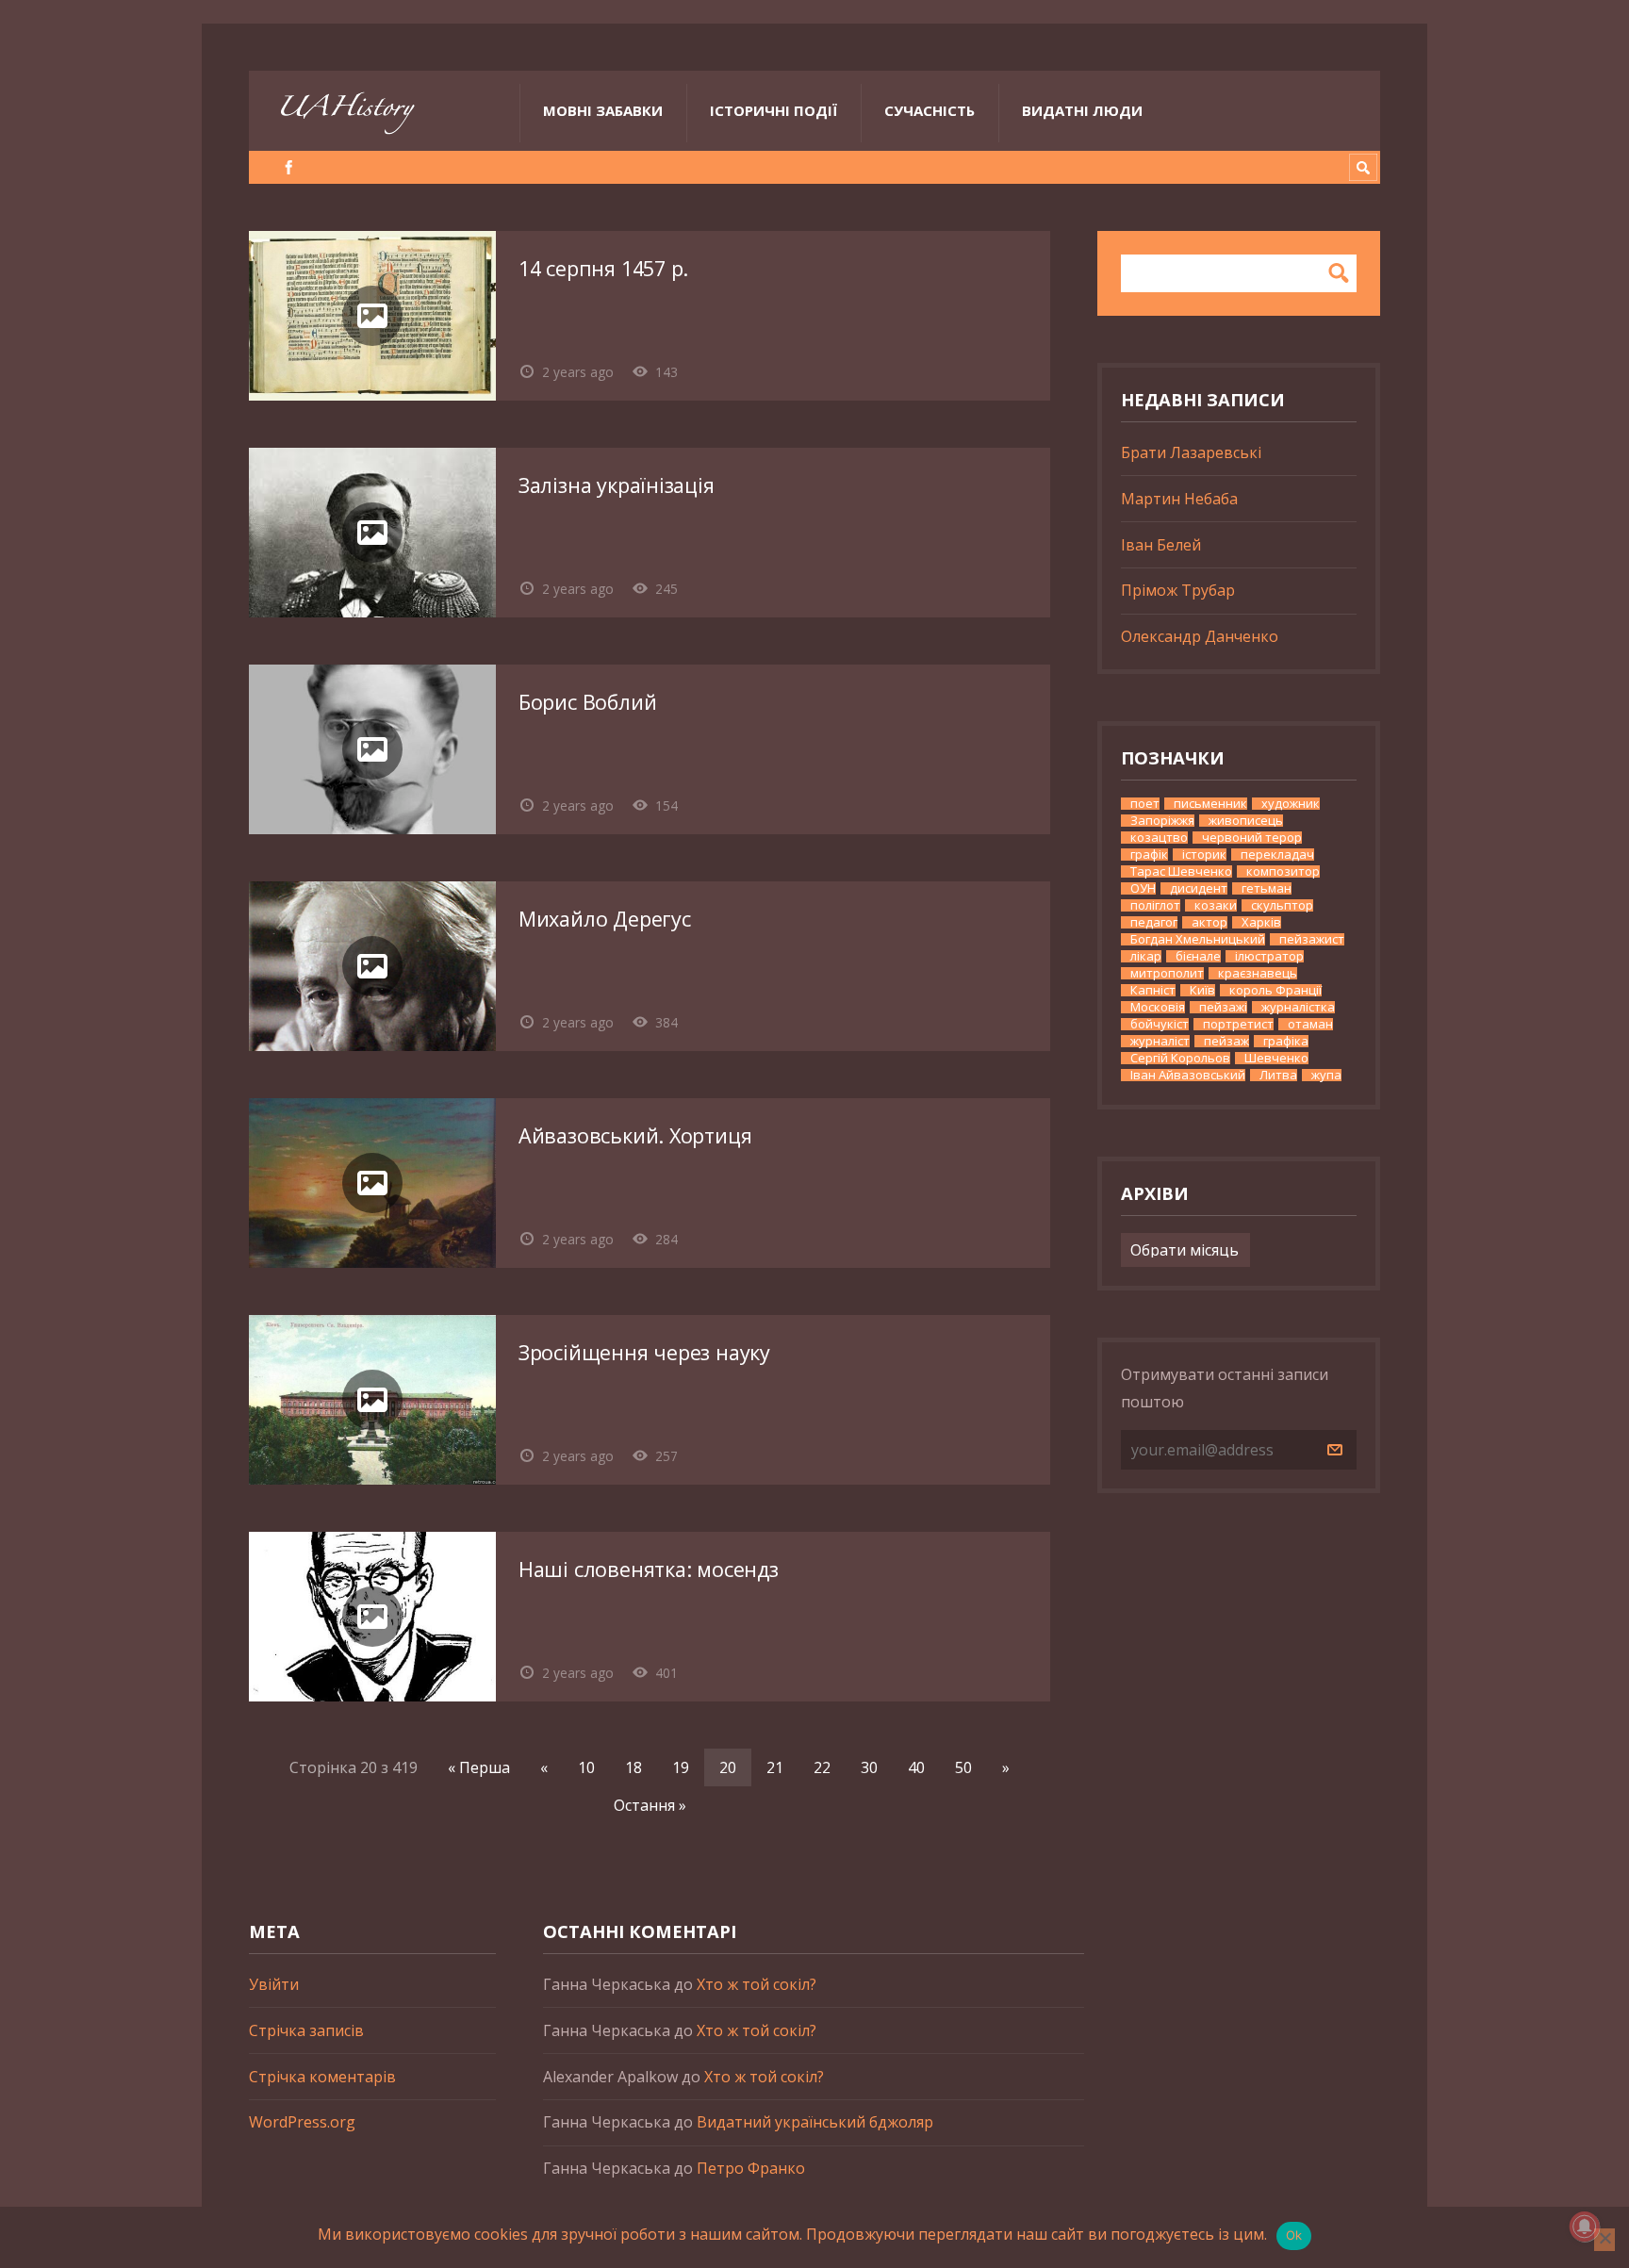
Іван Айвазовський (1188, 1075)
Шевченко (1276, 1058)
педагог (1154, 922)
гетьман (1267, 888)
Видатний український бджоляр (815, 2122)
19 (681, 1767)
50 (963, 1767)
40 (916, 1767)
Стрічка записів (306, 2030)
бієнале (1198, 956)
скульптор (1282, 905)
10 (586, 1767)
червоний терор (1252, 838)
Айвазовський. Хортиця (635, 1135)
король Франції (1275, 990)
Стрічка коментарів (322, 2077)
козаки (1216, 905)
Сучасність (930, 110)
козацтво (1159, 838)
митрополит (1167, 973)
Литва (1278, 1075)
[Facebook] (289, 167)
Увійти (274, 1984)
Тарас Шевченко (1181, 871)
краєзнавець (1258, 973)
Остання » (650, 1805)
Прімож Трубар (1178, 590)
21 (775, 1767)
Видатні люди (1082, 110)
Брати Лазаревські (1191, 452)
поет (1145, 804)
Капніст (1153, 990)
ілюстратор (1269, 956)
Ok (1294, 2235)
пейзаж (1226, 1041)
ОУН (1143, 888)
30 (869, 1767)
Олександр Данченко (1200, 636)
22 (822, 1767)
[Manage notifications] (1585, 2227)
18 (633, 1767)
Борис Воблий (587, 702)
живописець (1246, 821)
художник (1291, 804)
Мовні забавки (603, 110)
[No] (1604, 2240)
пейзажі (1223, 1007)
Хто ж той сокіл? (757, 1984)
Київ (1202, 990)
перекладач (1277, 855)
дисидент (1199, 888)
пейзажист (1312, 939)
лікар (1146, 956)
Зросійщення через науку (644, 1352)
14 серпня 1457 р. (603, 268)
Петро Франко (751, 2168)
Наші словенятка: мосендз (649, 1569)
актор (1209, 922)
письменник (1210, 804)
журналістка (1298, 1007)
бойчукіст (1160, 1024)
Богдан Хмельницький (1198, 939)
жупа (1326, 1075)
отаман (1310, 1024)
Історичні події (773, 110)
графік (1149, 855)
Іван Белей (1161, 545)
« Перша (479, 1767)
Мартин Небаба (1179, 499)
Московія (1158, 1007)
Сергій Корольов (1180, 1058)
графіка (1286, 1041)
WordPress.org (302, 2122)
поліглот (1155, 905)
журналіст (1160, 1041)
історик (1204, 855)
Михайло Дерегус (605, 919)
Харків (1261, 922)
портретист (1238, 1024)
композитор (1283, 871)
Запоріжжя (1162, 821)
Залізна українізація (617, 485)
